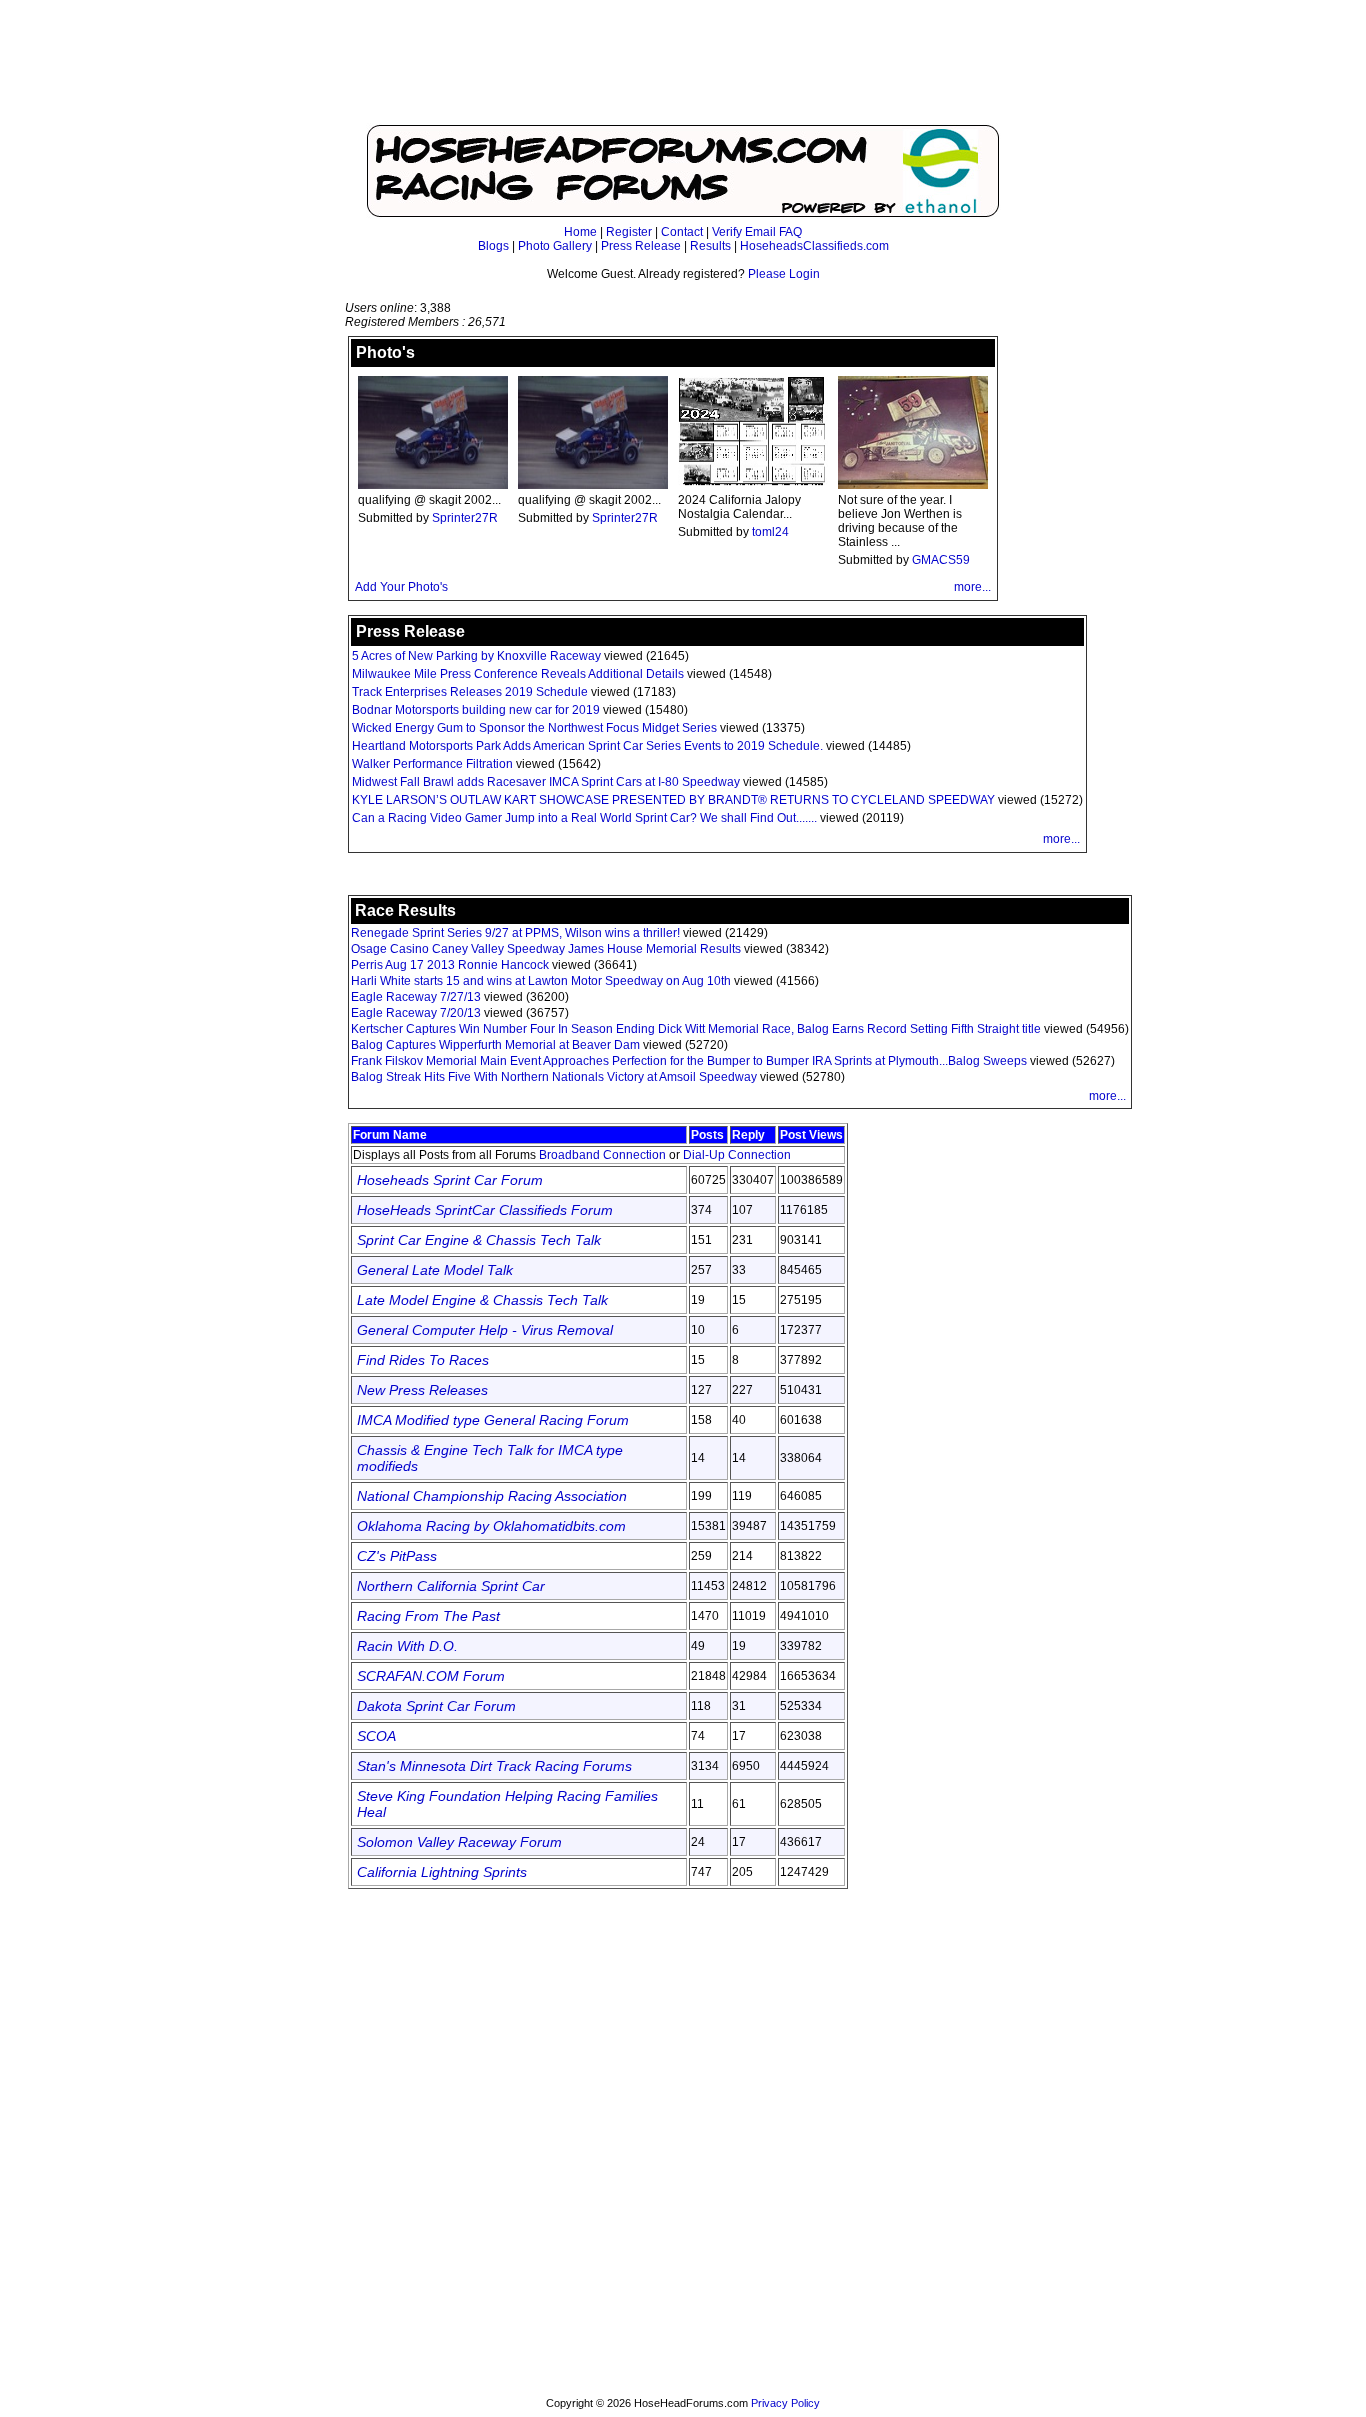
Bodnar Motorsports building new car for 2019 (476, 710)
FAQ (790, 232)
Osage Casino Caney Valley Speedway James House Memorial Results (546, 949)
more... (972, 587)
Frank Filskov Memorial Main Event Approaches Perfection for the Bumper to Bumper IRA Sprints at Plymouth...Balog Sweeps (690, 1061)
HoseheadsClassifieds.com (814, 246)
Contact (682, 232)
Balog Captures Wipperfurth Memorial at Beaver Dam (495, 1045)
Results (710, 246)
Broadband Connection (602, 1155)
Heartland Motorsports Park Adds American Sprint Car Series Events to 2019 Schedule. (587, 746)
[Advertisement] (683, 72)
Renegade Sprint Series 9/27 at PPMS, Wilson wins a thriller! (515, 933)
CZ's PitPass (397, 1556)
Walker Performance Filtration (432, 764)
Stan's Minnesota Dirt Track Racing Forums (494, 1766)
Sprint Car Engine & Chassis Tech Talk (479, 1240)
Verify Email (744, 232)
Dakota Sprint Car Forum (436, 1706)
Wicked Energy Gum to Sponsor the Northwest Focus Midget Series (534, 728)
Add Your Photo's (401, 587)
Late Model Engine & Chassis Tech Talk (482, 1300)
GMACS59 (941, 560)
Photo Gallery (555, 246)
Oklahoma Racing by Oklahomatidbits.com (491, 1526)
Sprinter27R (465, 518)
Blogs (493, 246)
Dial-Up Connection (737, 1155)
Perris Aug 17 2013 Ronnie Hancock (450, 965)
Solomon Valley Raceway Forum (459, 1842)
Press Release (641, 246)
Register (629, 232)
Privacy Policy (785, 2403)
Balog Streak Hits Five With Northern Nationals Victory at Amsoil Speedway (555, 1077)
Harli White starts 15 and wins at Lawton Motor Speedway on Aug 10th (541, 981)
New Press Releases (422, 1390)
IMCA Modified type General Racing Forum (493, 1420)
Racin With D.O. (407, 1646)
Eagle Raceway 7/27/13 (416, 997)
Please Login (784, 274)
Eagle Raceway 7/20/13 (416, 1013)
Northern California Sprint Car (451, 1586)
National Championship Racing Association (492, 1496)
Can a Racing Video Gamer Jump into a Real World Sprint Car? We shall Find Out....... (584, 818)
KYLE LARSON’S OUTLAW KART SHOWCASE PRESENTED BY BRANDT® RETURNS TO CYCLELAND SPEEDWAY (673, 800)
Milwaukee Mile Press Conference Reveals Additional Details (518, 674)
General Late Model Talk (435, 1270)
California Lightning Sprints (442, 1872)
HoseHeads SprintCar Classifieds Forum (485, 1210)
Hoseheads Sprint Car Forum (450, 1180)
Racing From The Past (428, 1616)
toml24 (770, 532)
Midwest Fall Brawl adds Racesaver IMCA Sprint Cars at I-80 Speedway (546, 782)
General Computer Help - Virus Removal (485, 1330)
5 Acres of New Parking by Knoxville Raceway (476, 656)
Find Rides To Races (423, 1360)
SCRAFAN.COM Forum (431, 1676)
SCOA (376, 1736)
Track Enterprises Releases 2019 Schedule (470, 692)
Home (580, 232)
